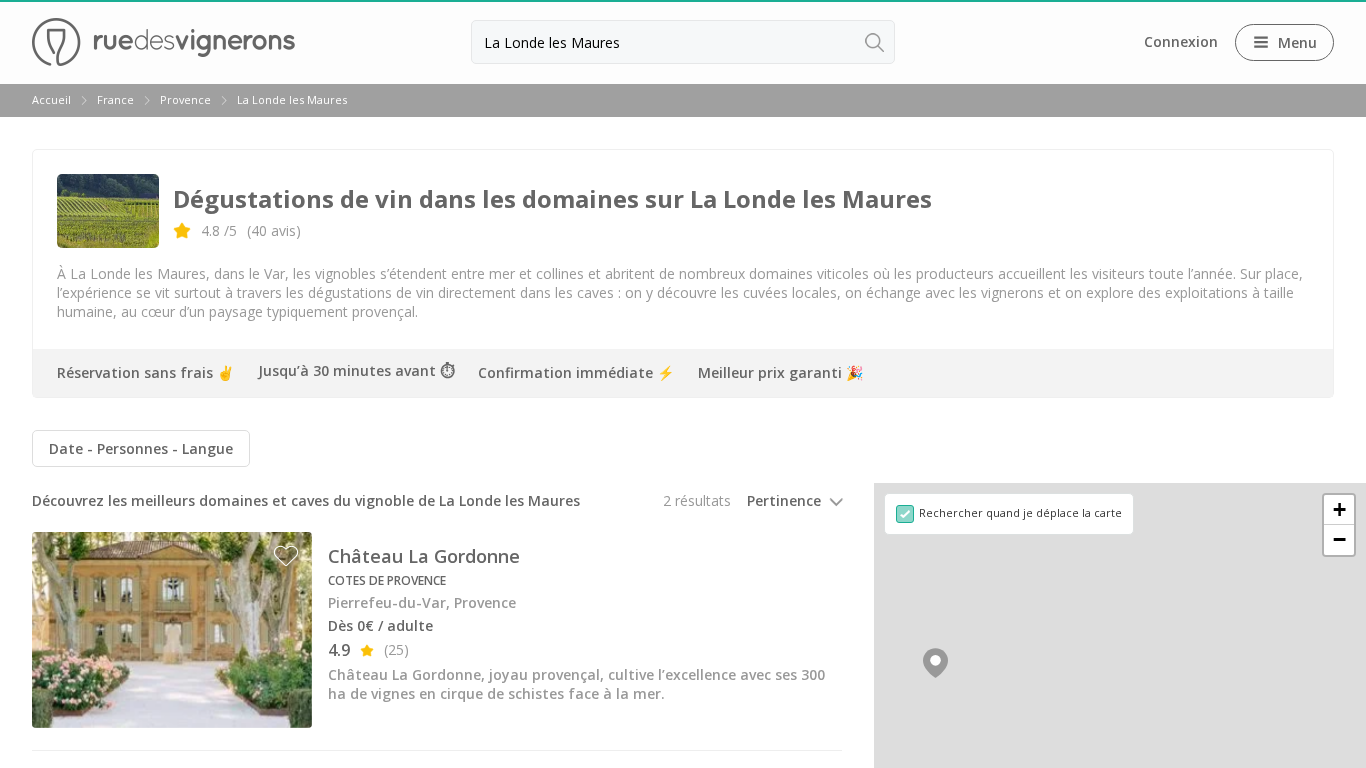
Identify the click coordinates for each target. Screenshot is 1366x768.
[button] (935, 663)
